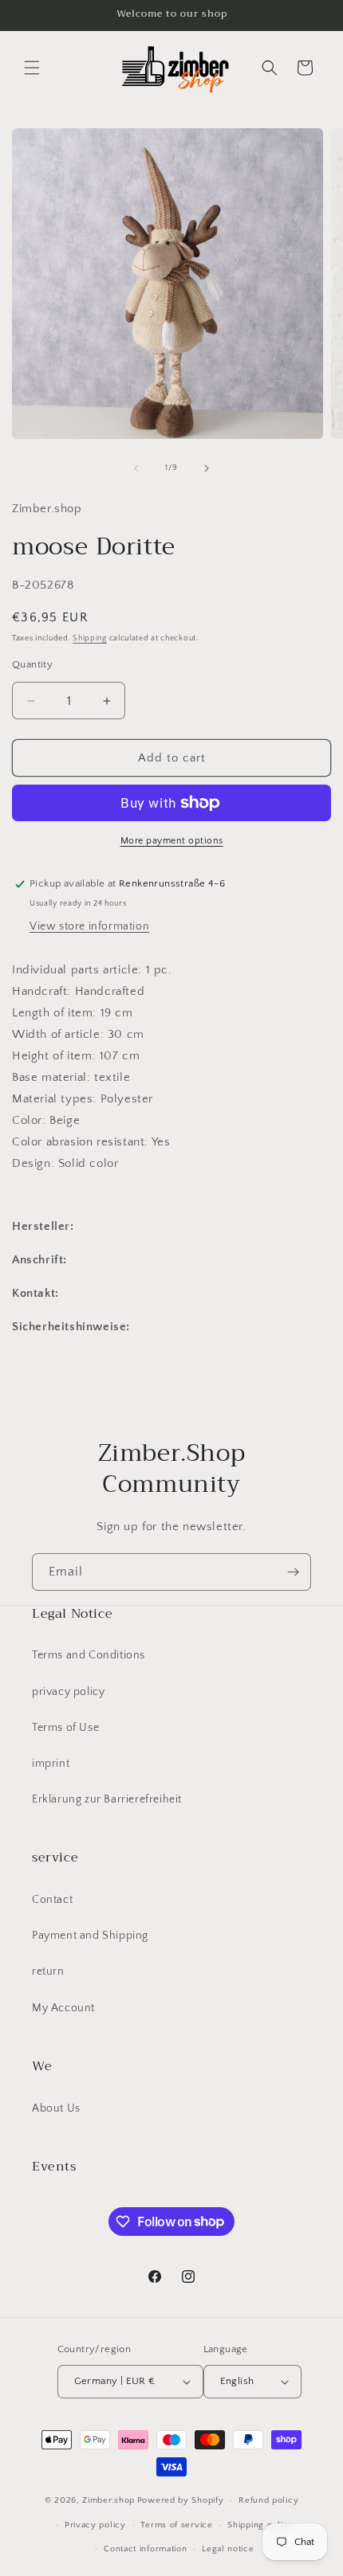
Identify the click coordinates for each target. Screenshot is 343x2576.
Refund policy (268, 2500)
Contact (52, 1900)
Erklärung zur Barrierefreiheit (107, 1799)
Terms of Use (65, 1728)
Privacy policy (95, 2525)
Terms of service (176, 2525)
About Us (56, 2108)
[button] (32, 68)
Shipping (90, 638)
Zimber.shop (108, 2500)
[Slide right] (207, 468)
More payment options (172, 841)
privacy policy (68, 1692)
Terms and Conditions (89, 1655)
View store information (89, 926)
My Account (63, 2008)
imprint (51, 1764)
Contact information (145, 2549)
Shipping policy (260, 2525)
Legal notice (228, 2549)
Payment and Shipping (90, 1936)
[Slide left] (136, 468)
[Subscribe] (293, 1572)
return (48, 1971)
